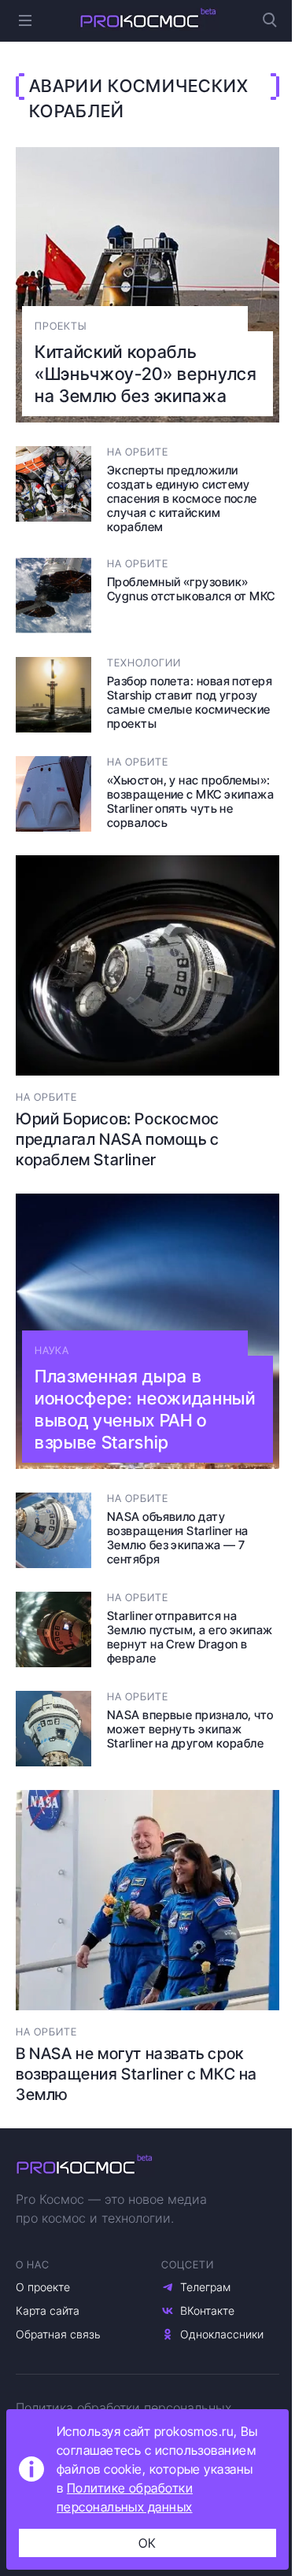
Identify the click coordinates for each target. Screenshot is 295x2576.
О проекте (43, 2287)
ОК (147, 2543)
